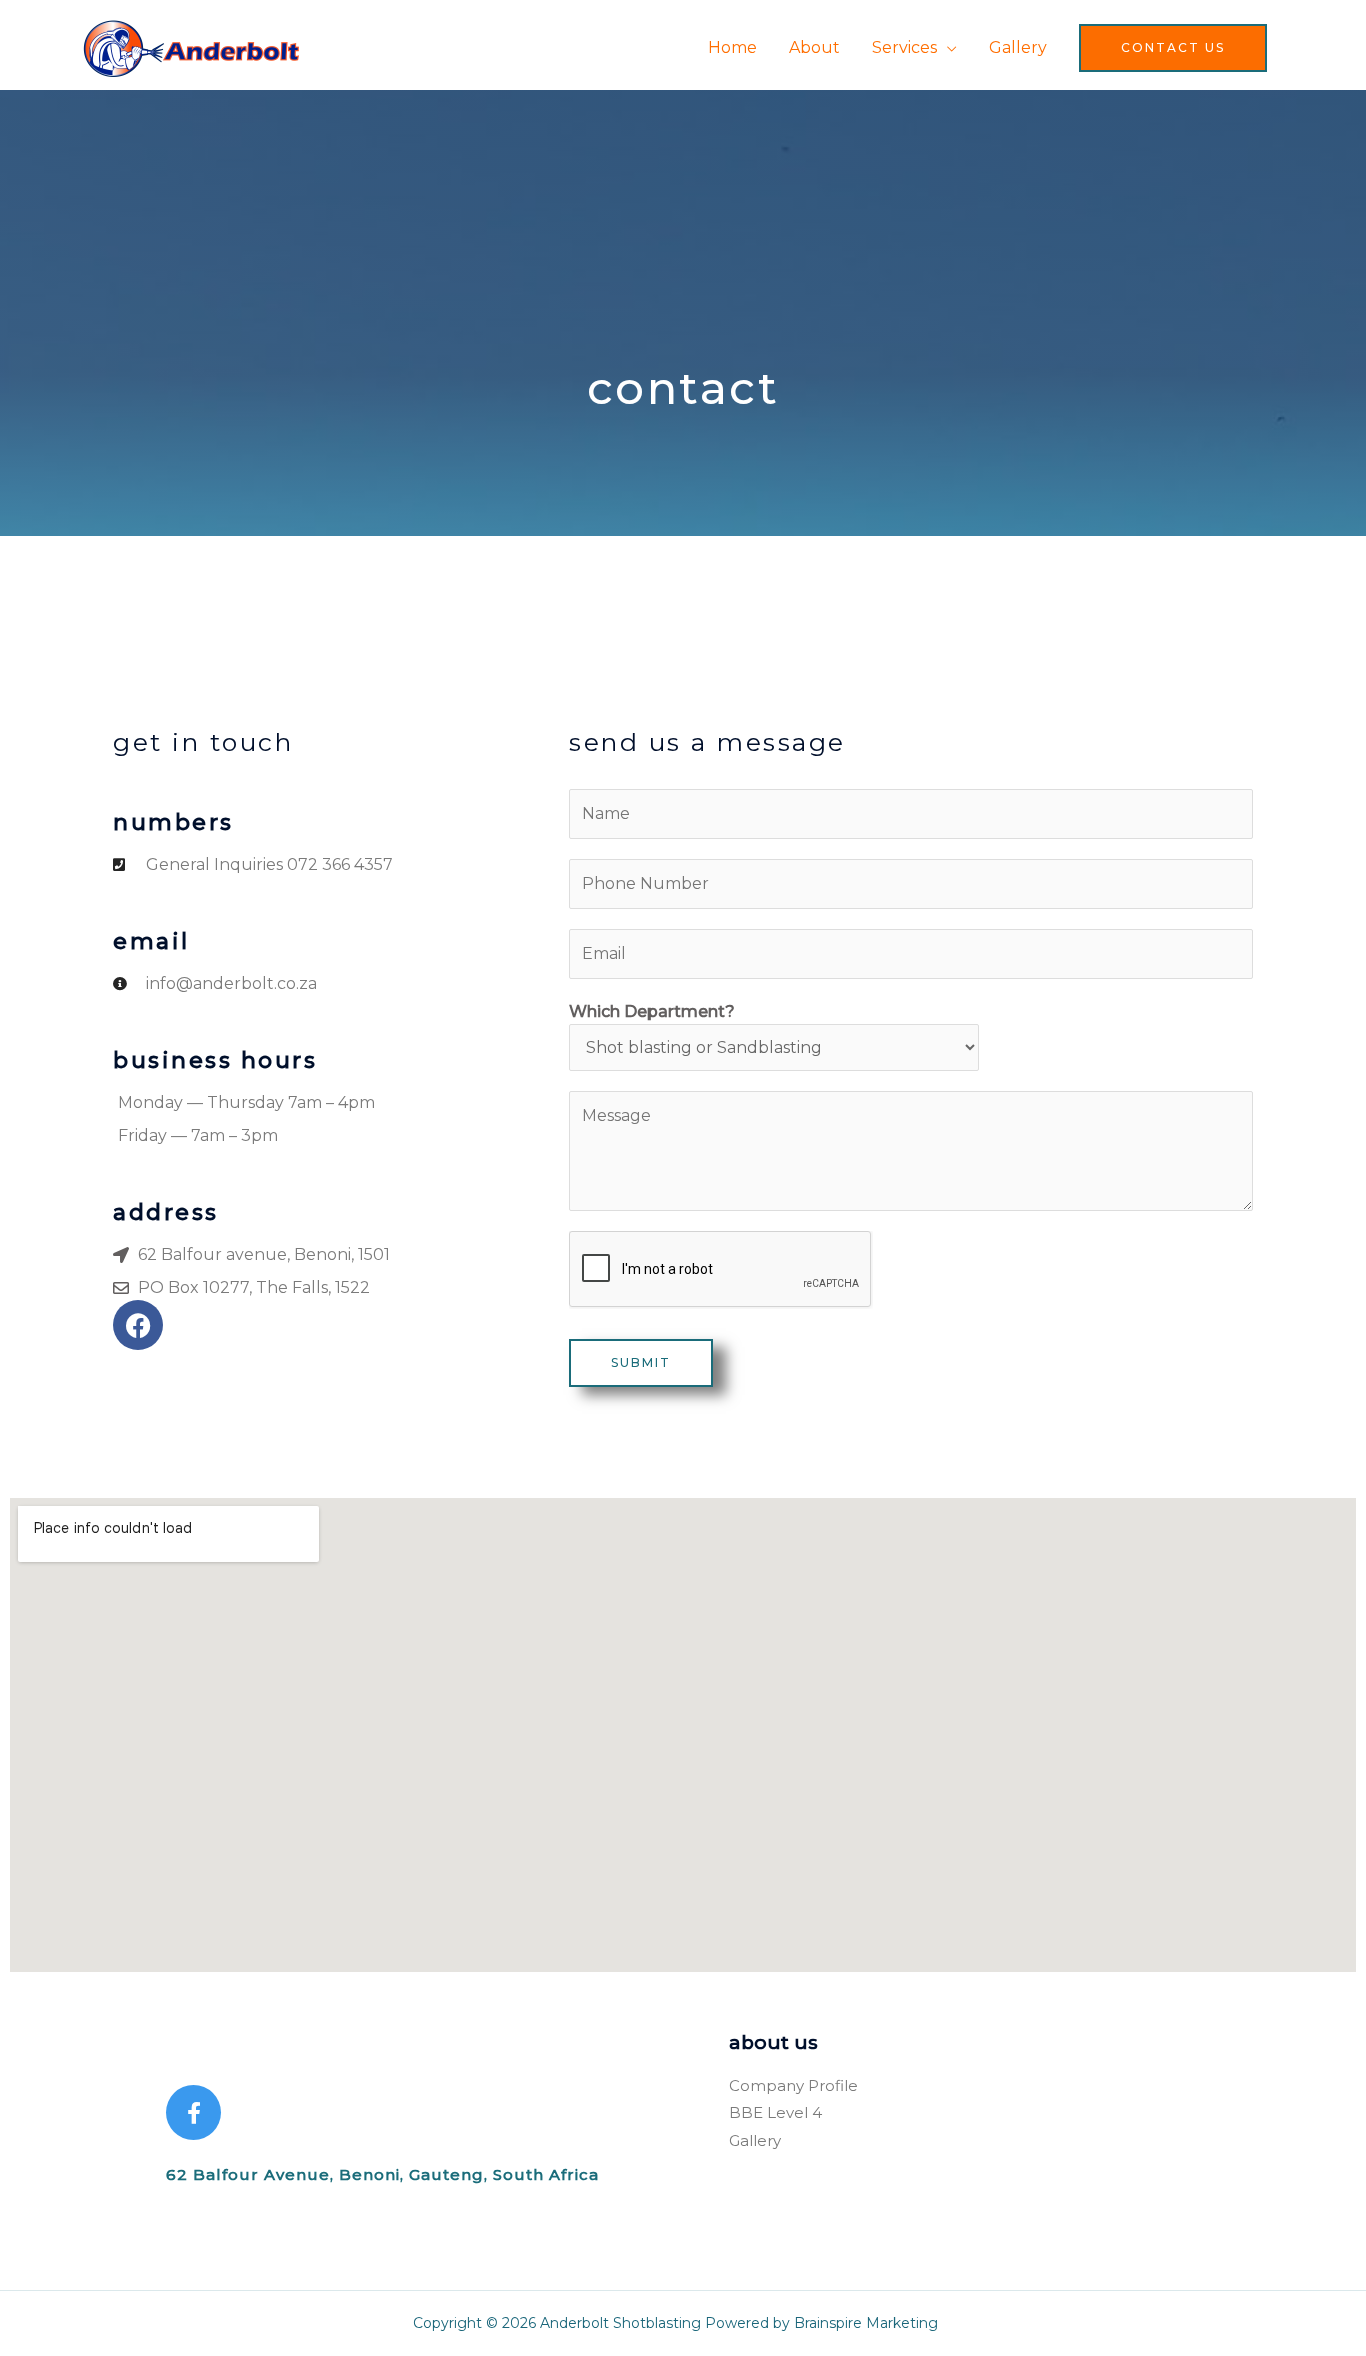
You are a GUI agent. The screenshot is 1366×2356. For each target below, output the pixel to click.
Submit (641, 1362)
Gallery (1018, 47)
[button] (1173, 48)
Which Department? (652, 1011)
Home (732, 47)
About (814, 47)
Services (904, 47)
